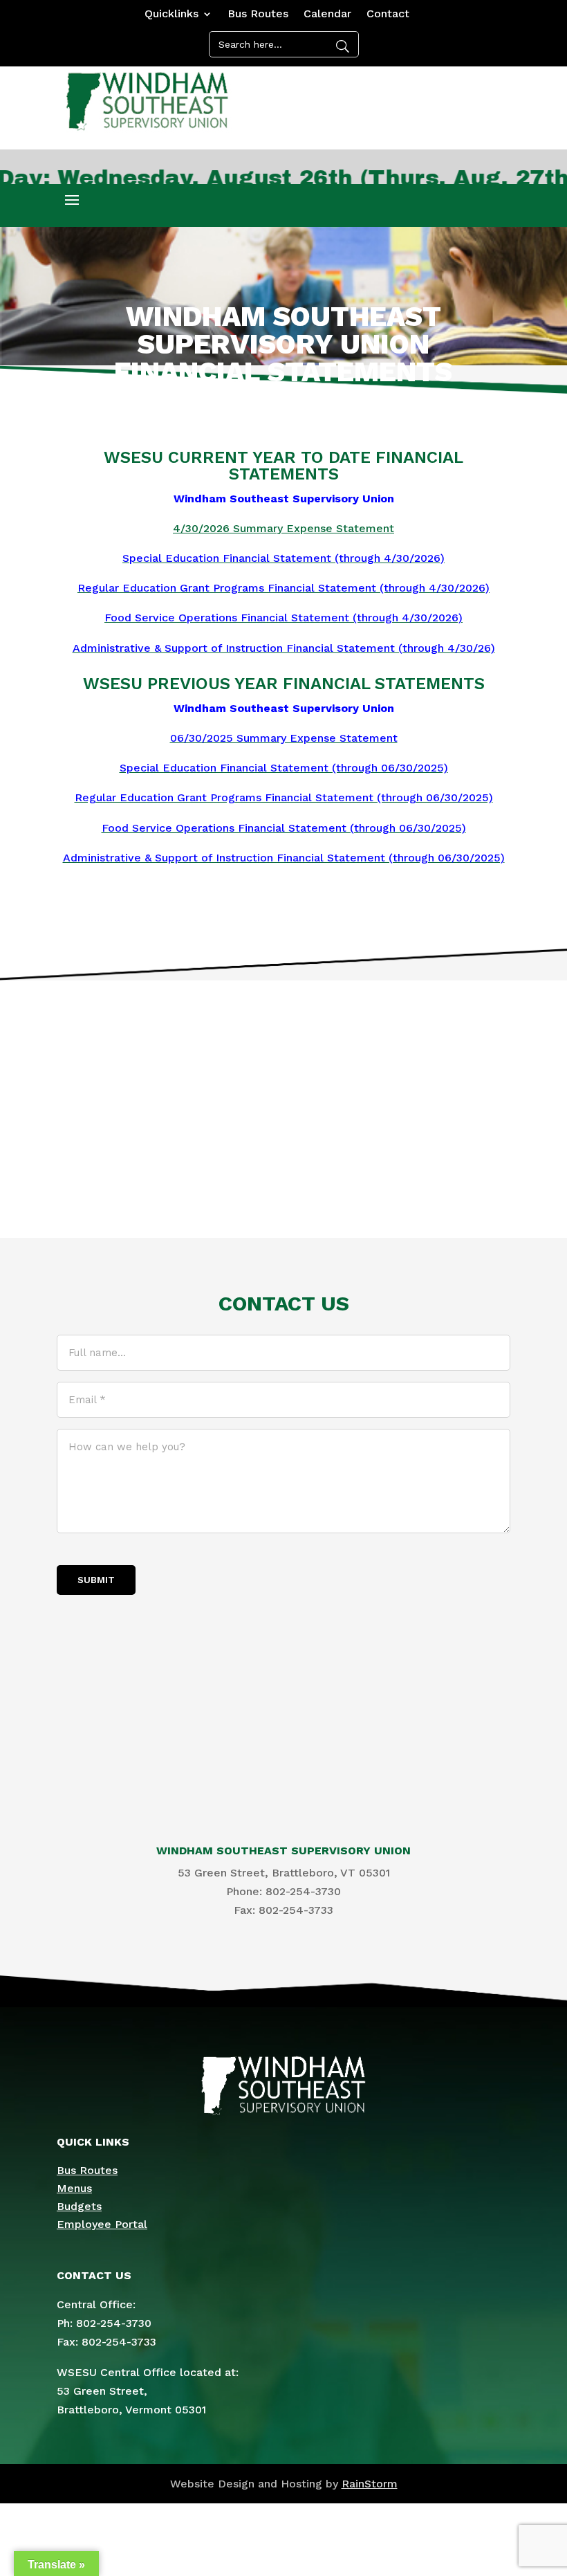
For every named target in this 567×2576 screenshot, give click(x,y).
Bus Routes (258, 15)
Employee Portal (102, 2224)
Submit (96, 1580)
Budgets (79, 2206)
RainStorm (370, 2484)
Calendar (327, 15)
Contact (388, 15)
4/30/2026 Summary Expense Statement (283, 528)
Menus (74, 2188)
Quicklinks (171, 15)
